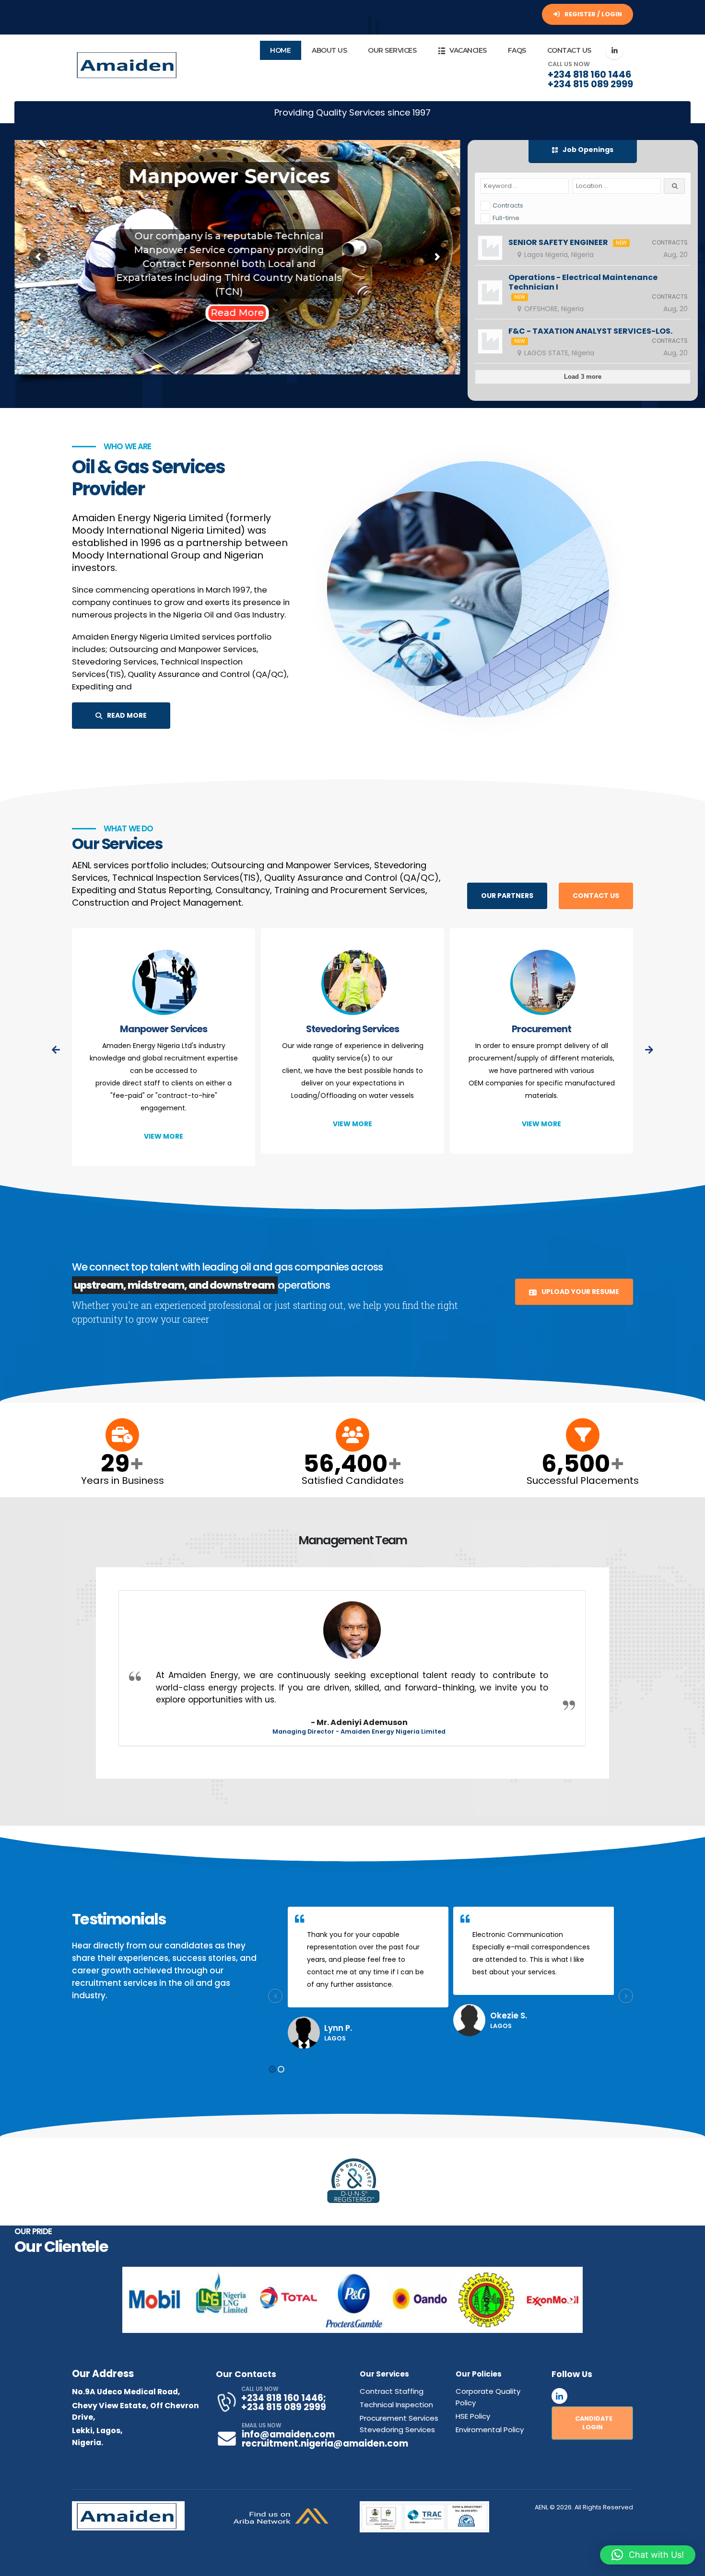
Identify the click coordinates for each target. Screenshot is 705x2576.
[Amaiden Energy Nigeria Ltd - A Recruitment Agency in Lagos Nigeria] (128, 65)
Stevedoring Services (164, 1029)
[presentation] (56, 1050)
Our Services (392, 50)
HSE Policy (473, 2416)
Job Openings (587, 150)
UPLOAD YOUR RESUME (580, 1292)
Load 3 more (583, 377)
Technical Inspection (541, 1029)
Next (571, 2300)
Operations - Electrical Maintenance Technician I (583, 282)
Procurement (352, 1029)
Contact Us (569, 50)
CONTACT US (596, 896)
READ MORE (126, 715)
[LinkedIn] (614, 50)
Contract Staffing (392, 2391)
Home (280, 50)
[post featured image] (164, 984)
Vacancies (468, 50)
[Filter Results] (674, 186)
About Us (329, 50)
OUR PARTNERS (507, 896)
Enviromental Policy (490, 2430)
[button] (272, 2069)
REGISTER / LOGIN (593, 14)
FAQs (517, 50)
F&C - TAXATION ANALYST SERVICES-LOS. (590, 331)
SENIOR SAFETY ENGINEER (558, 243)
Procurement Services (399, 2418)
